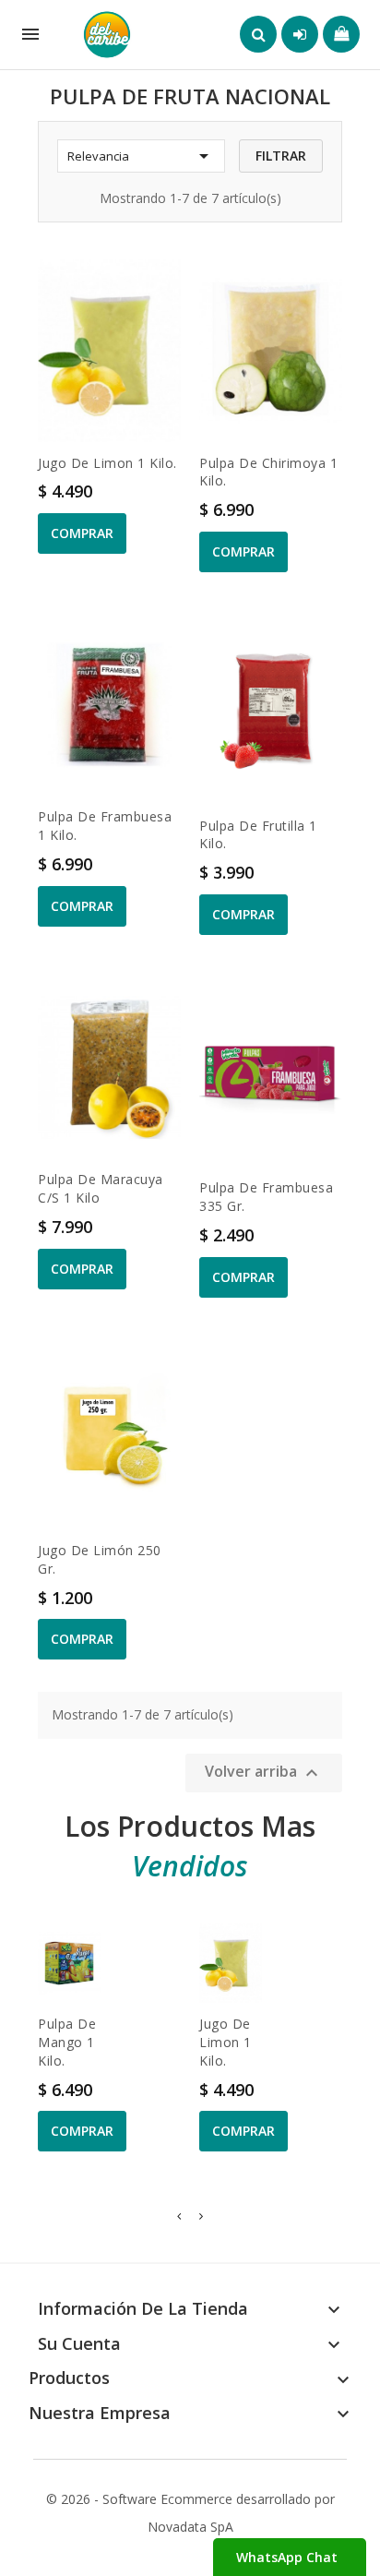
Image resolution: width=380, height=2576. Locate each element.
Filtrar (281, 156)
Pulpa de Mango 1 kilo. (67, 2042)
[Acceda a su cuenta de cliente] (300, 34)
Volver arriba (264, 1773)
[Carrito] (341, 34)
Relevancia (141, 156)
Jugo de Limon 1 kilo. (107, 463)
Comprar (82, 533)
